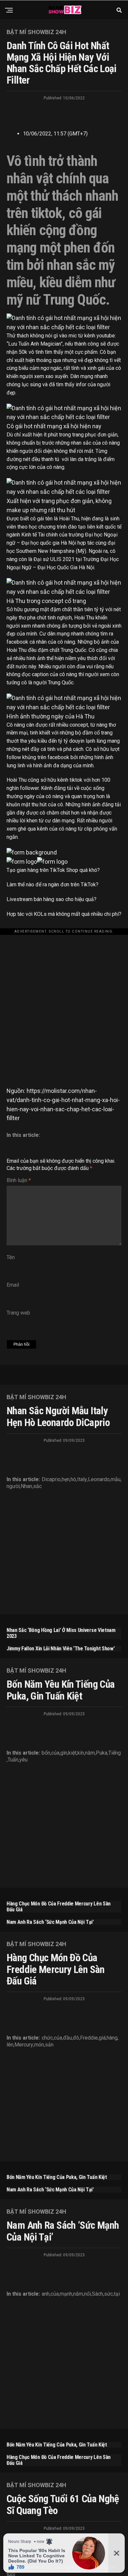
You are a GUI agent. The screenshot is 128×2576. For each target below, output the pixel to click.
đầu (67, 2038)
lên (10, 2045)
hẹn (66, 1479)
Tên (11, 1257)
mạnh (66, 2294)
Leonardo (99, 1479)
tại (117, 2294)
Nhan (26, 1486)
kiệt (72, 1753)
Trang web (18, 1313)
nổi (87, 2294)
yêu (23, 1760)
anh (46, 2294)
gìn (64, 1753)
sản (49, 2045)
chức (47, 2038)
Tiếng (115, 1753)
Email (13, 1285)
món (39, 2045)
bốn (46, 1753)
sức (108, 2294)
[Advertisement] (64, 999)
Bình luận (19, 1180)
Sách (97, 2294)
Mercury (24, 2045)
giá (102, 2038)
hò (73, 1479)
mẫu (116, 1479)
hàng (112, 2038)
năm (90, 1753)
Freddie (89, 2038)
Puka (102, 1753)
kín (81, 1753)
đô (76, 2038)
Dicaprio (51, 1479)
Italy (82, 1479)
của (55, 1753)
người (13, 1486)
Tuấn (13, 1760)
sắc (37, 1486)
